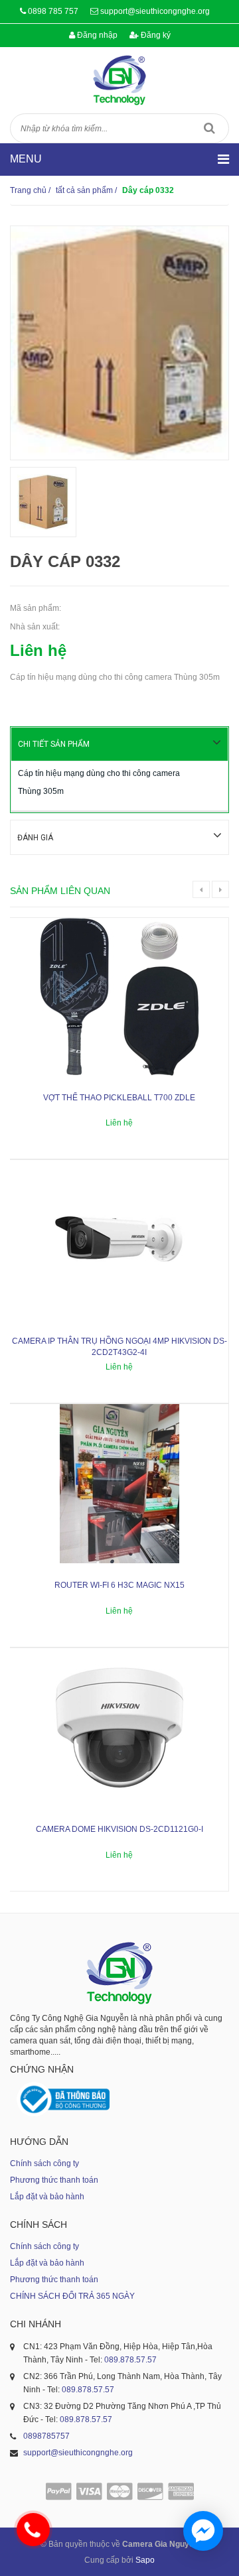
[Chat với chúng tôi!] (203, 2531)
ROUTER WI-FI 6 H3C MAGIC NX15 (119, 1585)
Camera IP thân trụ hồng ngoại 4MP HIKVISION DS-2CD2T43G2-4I (119, 1347)
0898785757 (46, 2436)
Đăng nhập (96, 35)
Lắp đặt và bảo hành (47, 2197)
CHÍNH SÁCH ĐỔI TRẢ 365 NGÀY (72, 2296)
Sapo (145, 2560)
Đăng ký (155, 35)
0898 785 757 (53, 11)
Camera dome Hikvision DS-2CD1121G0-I (119, 1829)
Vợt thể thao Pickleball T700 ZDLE (119, 1098)
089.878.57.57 (130, 2360)
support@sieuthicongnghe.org (155, 11)
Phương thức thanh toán (54, 2180)
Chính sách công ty (44, 2163)
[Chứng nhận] (63, 2099)
